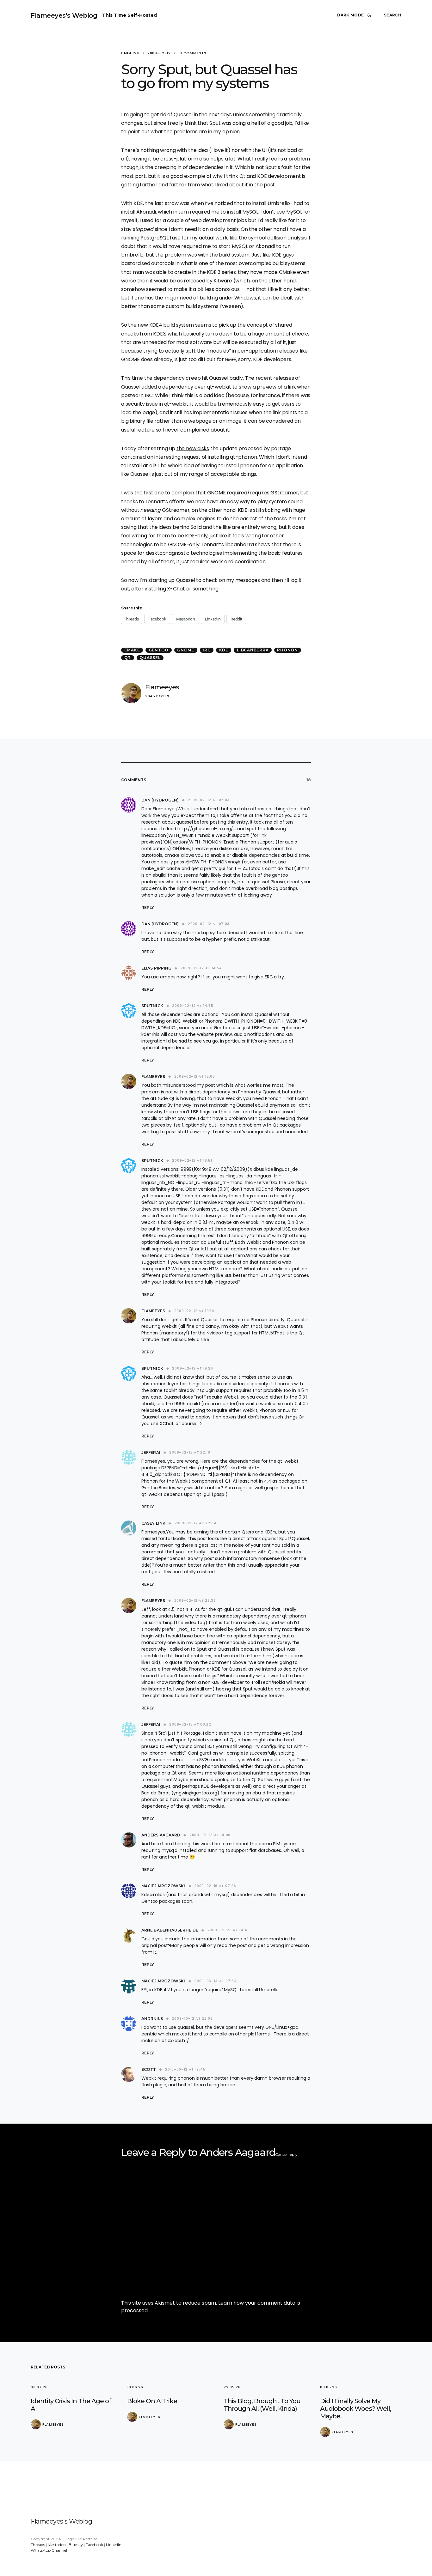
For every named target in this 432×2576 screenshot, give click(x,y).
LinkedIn (114, 2545)
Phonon (287, 650)
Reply (148, 907)
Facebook (94, 2545)
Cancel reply (286, 2154)
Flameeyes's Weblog (64, 15)
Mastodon (57, 2545)
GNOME (186, 650)
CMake (132, 650)
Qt (128, 658)
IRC (207, 650)
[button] (355, 15)
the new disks (193, 448)
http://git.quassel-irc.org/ (205, 829)
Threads (38, 2545)
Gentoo (159, 650)
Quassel (150, 658)
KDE (224, 650)
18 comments (192, 53)
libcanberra (253, 650)
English (130, 53)
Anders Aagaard (238, 2152)
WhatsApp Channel (49, 2550)
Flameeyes (162, 687)
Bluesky (76, 2545)
